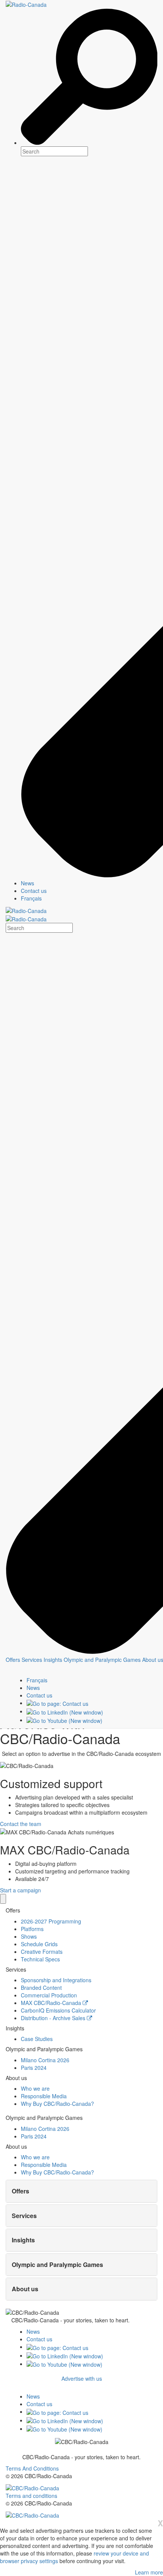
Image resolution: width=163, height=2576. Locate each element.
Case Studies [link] (37, 2039)
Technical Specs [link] (40, 1959)
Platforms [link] (32, 1929)
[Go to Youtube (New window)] (64, 1720)
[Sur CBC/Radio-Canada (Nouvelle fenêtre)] (32, 2487)
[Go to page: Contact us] (57, 1703)
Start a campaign (20, 1890)
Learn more (149, 2572)
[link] (33, 1688)
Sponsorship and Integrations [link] (56, 1980)
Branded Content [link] (41, 1988)
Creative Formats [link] (42, 1952)
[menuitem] (89, 883)
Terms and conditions (31, 2496)
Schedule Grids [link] (39, 1944)
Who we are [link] (35, 2088)
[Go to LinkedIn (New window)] (65, 1711)
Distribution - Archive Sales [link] (54, 2018)
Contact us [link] (34, 891)
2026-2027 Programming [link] (51, 1921)
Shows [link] (29, 1936)
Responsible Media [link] (44, 2096)
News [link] (27, 883)
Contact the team (21, 1824)
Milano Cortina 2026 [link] (45, 2060)
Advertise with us (82, 2378)
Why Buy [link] (57, 2104)
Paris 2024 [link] (34, 2068)
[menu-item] (13, 1660)
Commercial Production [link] (49, 1995)
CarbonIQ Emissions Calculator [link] (58, 2010)
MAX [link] (51, 2003)
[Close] (3, 1899)
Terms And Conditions (32, 2468)
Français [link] (31, 898)
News (33, 2331)
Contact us (39, 2339)
